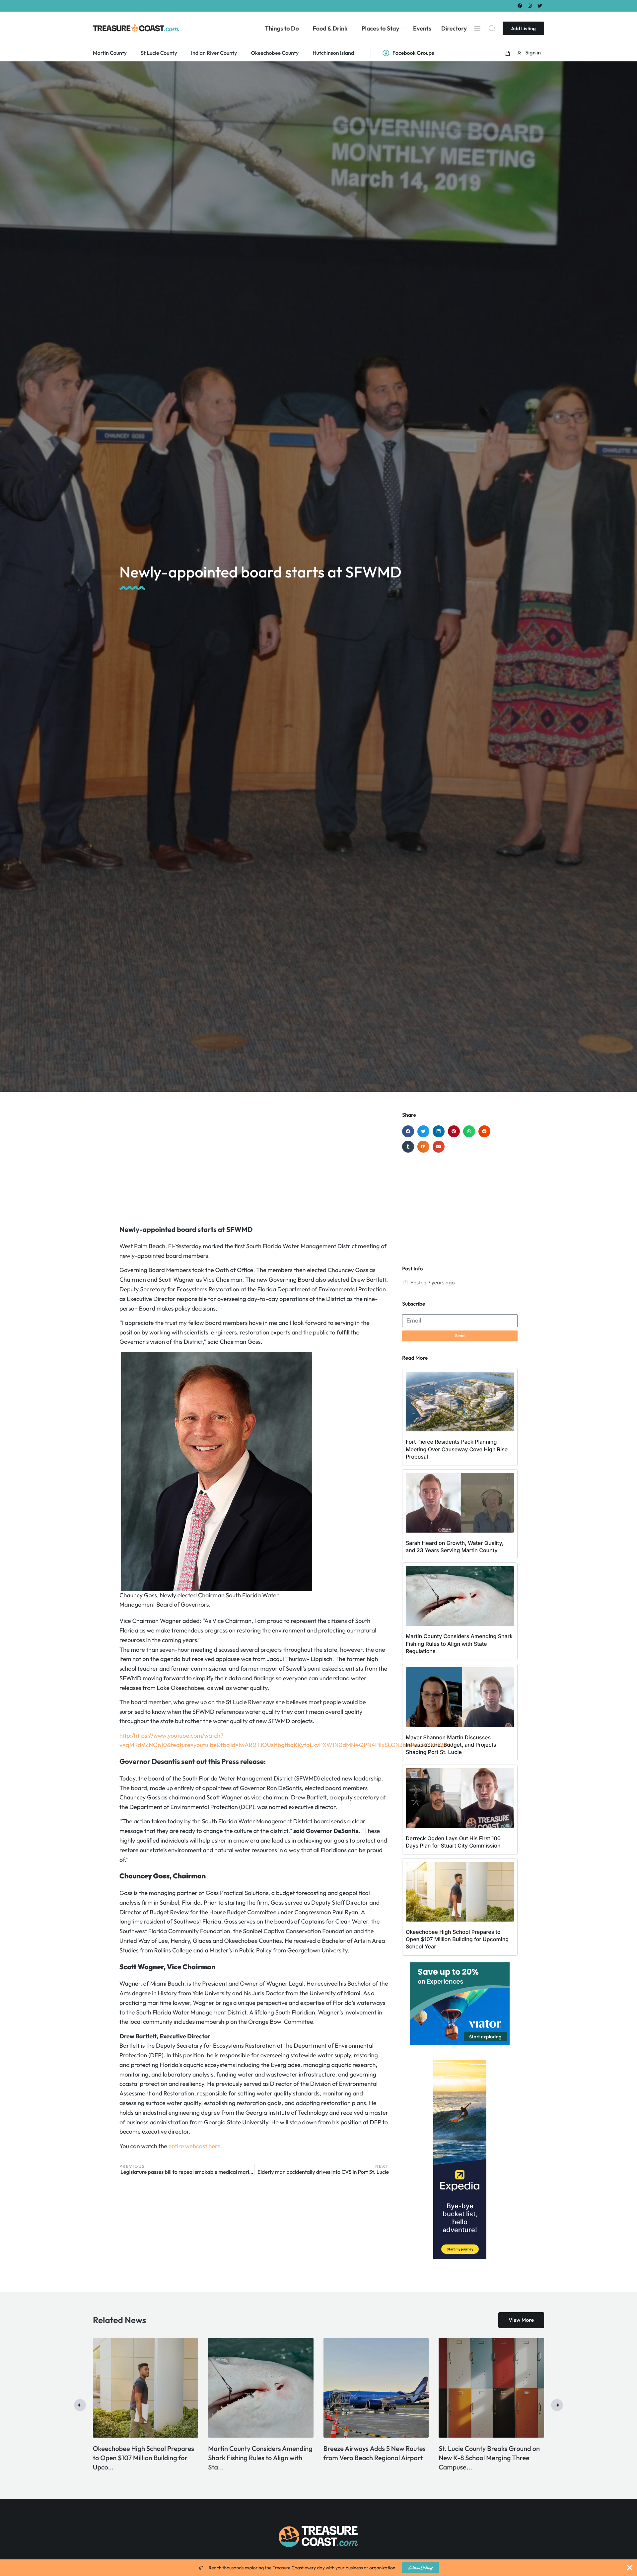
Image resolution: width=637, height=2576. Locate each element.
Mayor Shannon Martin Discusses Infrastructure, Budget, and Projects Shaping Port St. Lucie (451, 1745)
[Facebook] (520, 5)
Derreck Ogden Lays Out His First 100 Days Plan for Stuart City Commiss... (257, 2458)
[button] (508, 53)
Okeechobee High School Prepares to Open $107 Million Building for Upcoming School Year (457, 1939)
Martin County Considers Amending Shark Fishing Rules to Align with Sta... (491, 2458)
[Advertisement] (254, 1165)
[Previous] (80, 2405)
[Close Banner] (630, 2568)
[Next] (557, 2405)
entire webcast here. (195, 2146)
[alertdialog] (318, 2568)
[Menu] (477, 28)
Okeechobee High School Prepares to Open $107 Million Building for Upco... (374, 2458)
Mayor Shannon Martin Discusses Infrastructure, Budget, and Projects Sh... (145, 2458)
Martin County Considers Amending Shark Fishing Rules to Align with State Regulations (459, 1644)
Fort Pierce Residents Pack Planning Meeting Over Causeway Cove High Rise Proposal (457, 1449)
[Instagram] (530, 5)
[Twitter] (540, 5)
